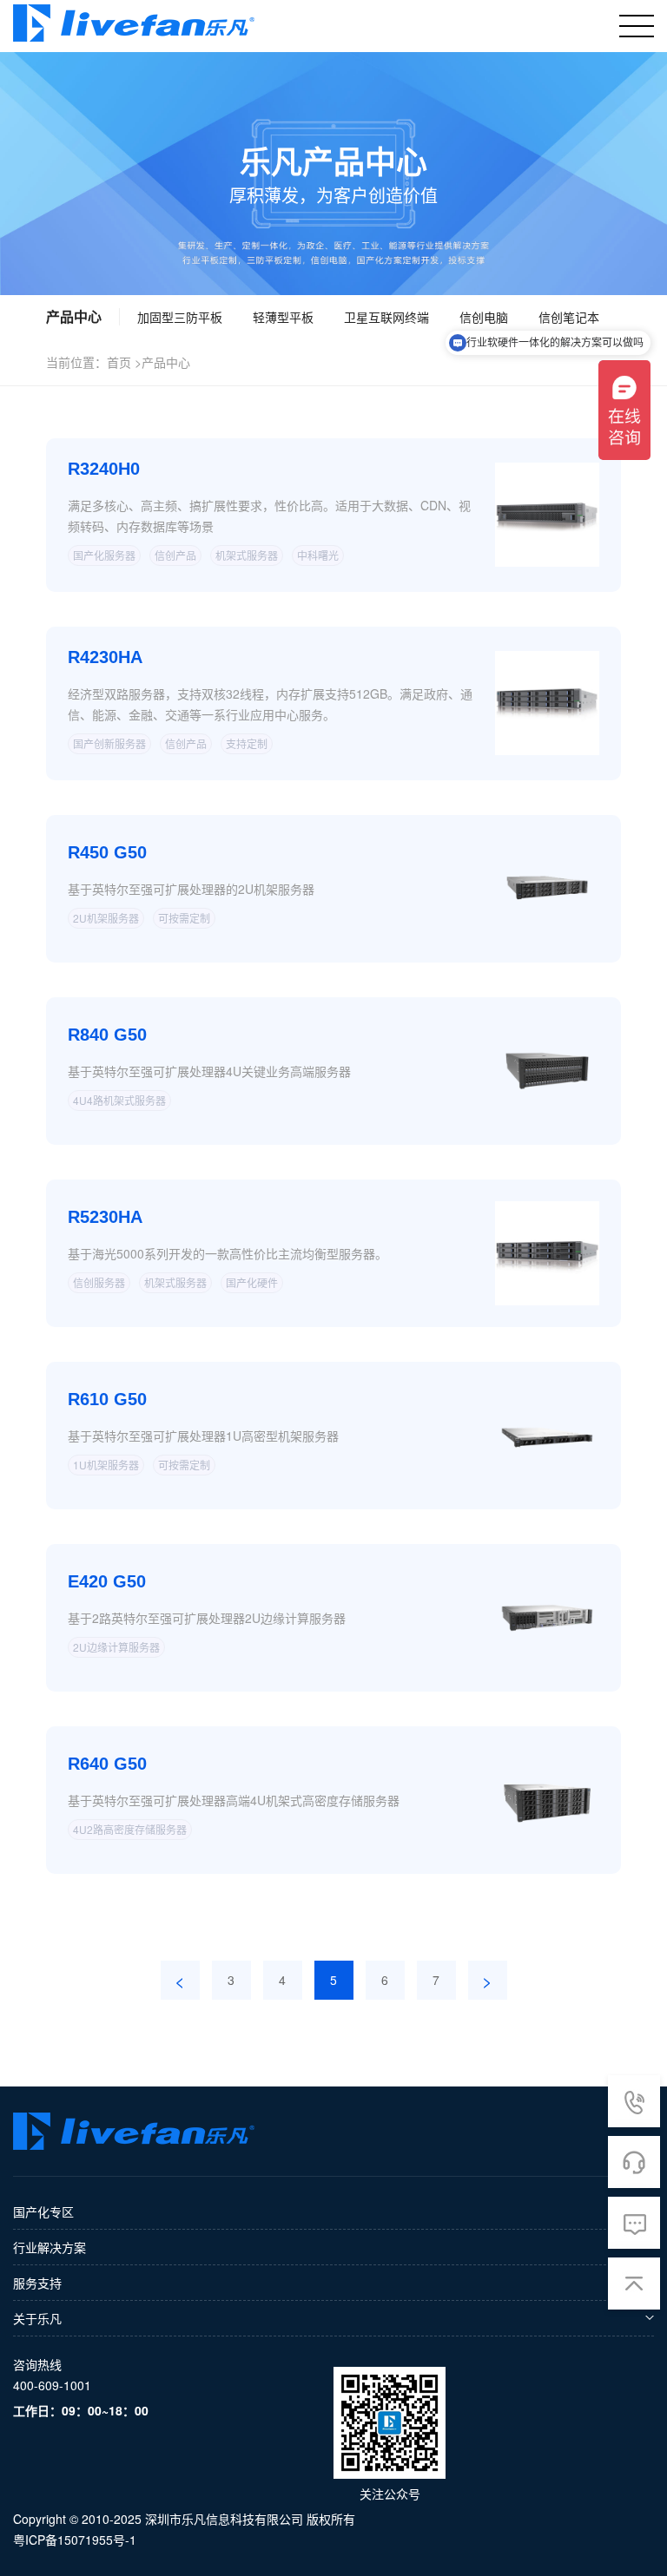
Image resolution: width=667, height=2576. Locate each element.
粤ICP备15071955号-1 (75, 2540)
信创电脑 (484, 317)
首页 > (124, 362)
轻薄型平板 (283, 317)
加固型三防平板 (180, 317)
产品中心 (166, 362)
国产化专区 (43, 2211)
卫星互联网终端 (386, 317)
